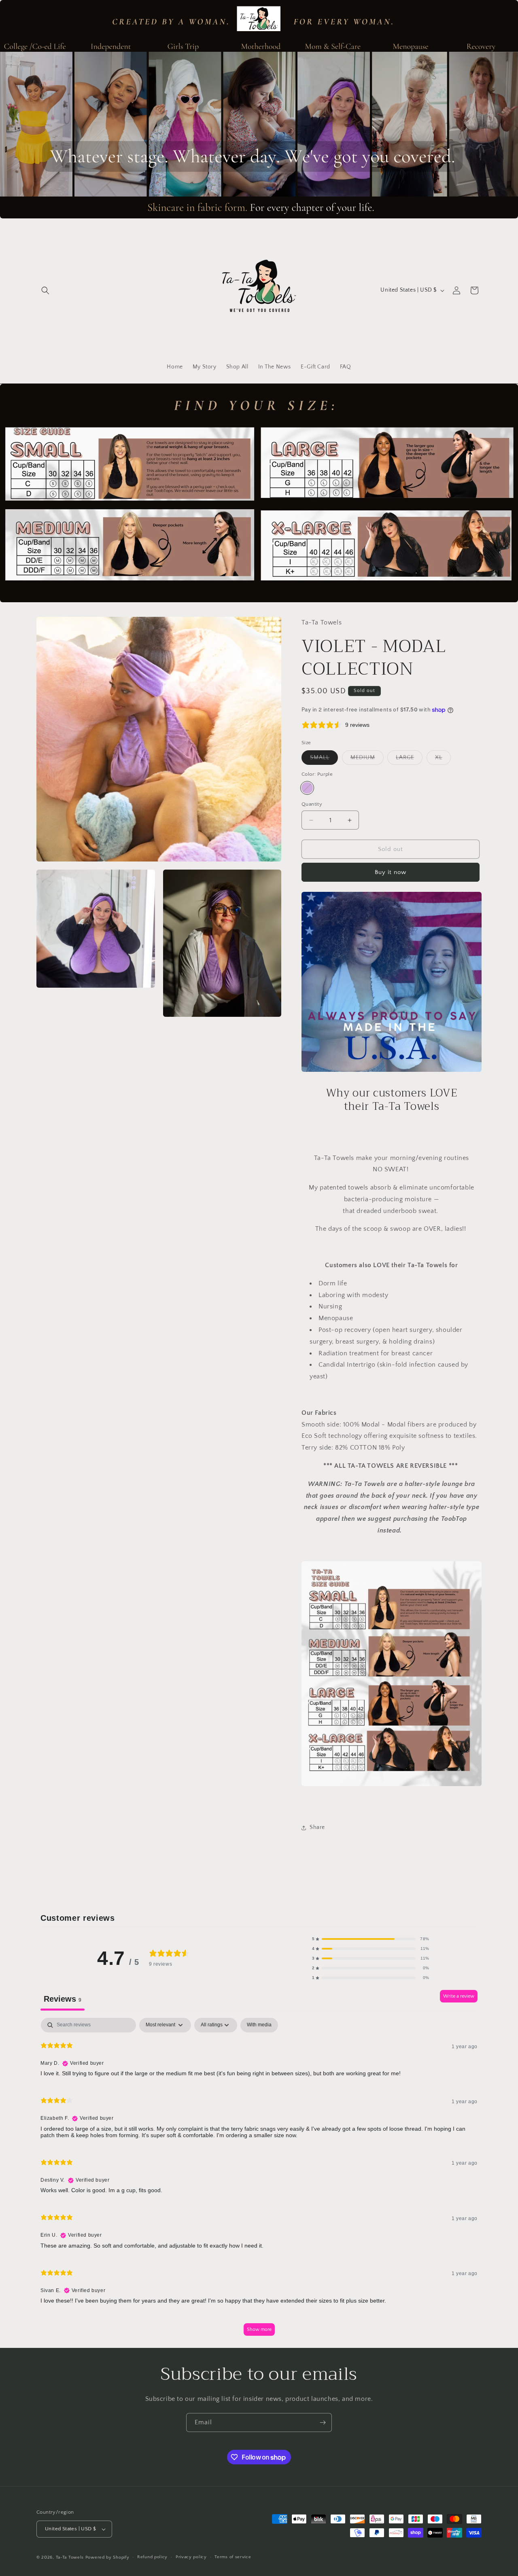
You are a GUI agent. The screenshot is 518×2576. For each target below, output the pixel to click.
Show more (259, 2329)
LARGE (409, 759)
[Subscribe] (323, 2423)
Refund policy (152, 2557)
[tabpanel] (259, 2181)
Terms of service (233, 2557)
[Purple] (307, 788)
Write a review (459, 1996)
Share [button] (317, 1827)
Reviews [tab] (63, 1999)
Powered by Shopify (107, 2557)
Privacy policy (191, 2557)
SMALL (324, 759)
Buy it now (391, 872)
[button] (45, 290)
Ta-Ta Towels (70, 2557)
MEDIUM (367, 759)
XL (443, 759)
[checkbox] (259, 2025)
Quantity (312, 804)
